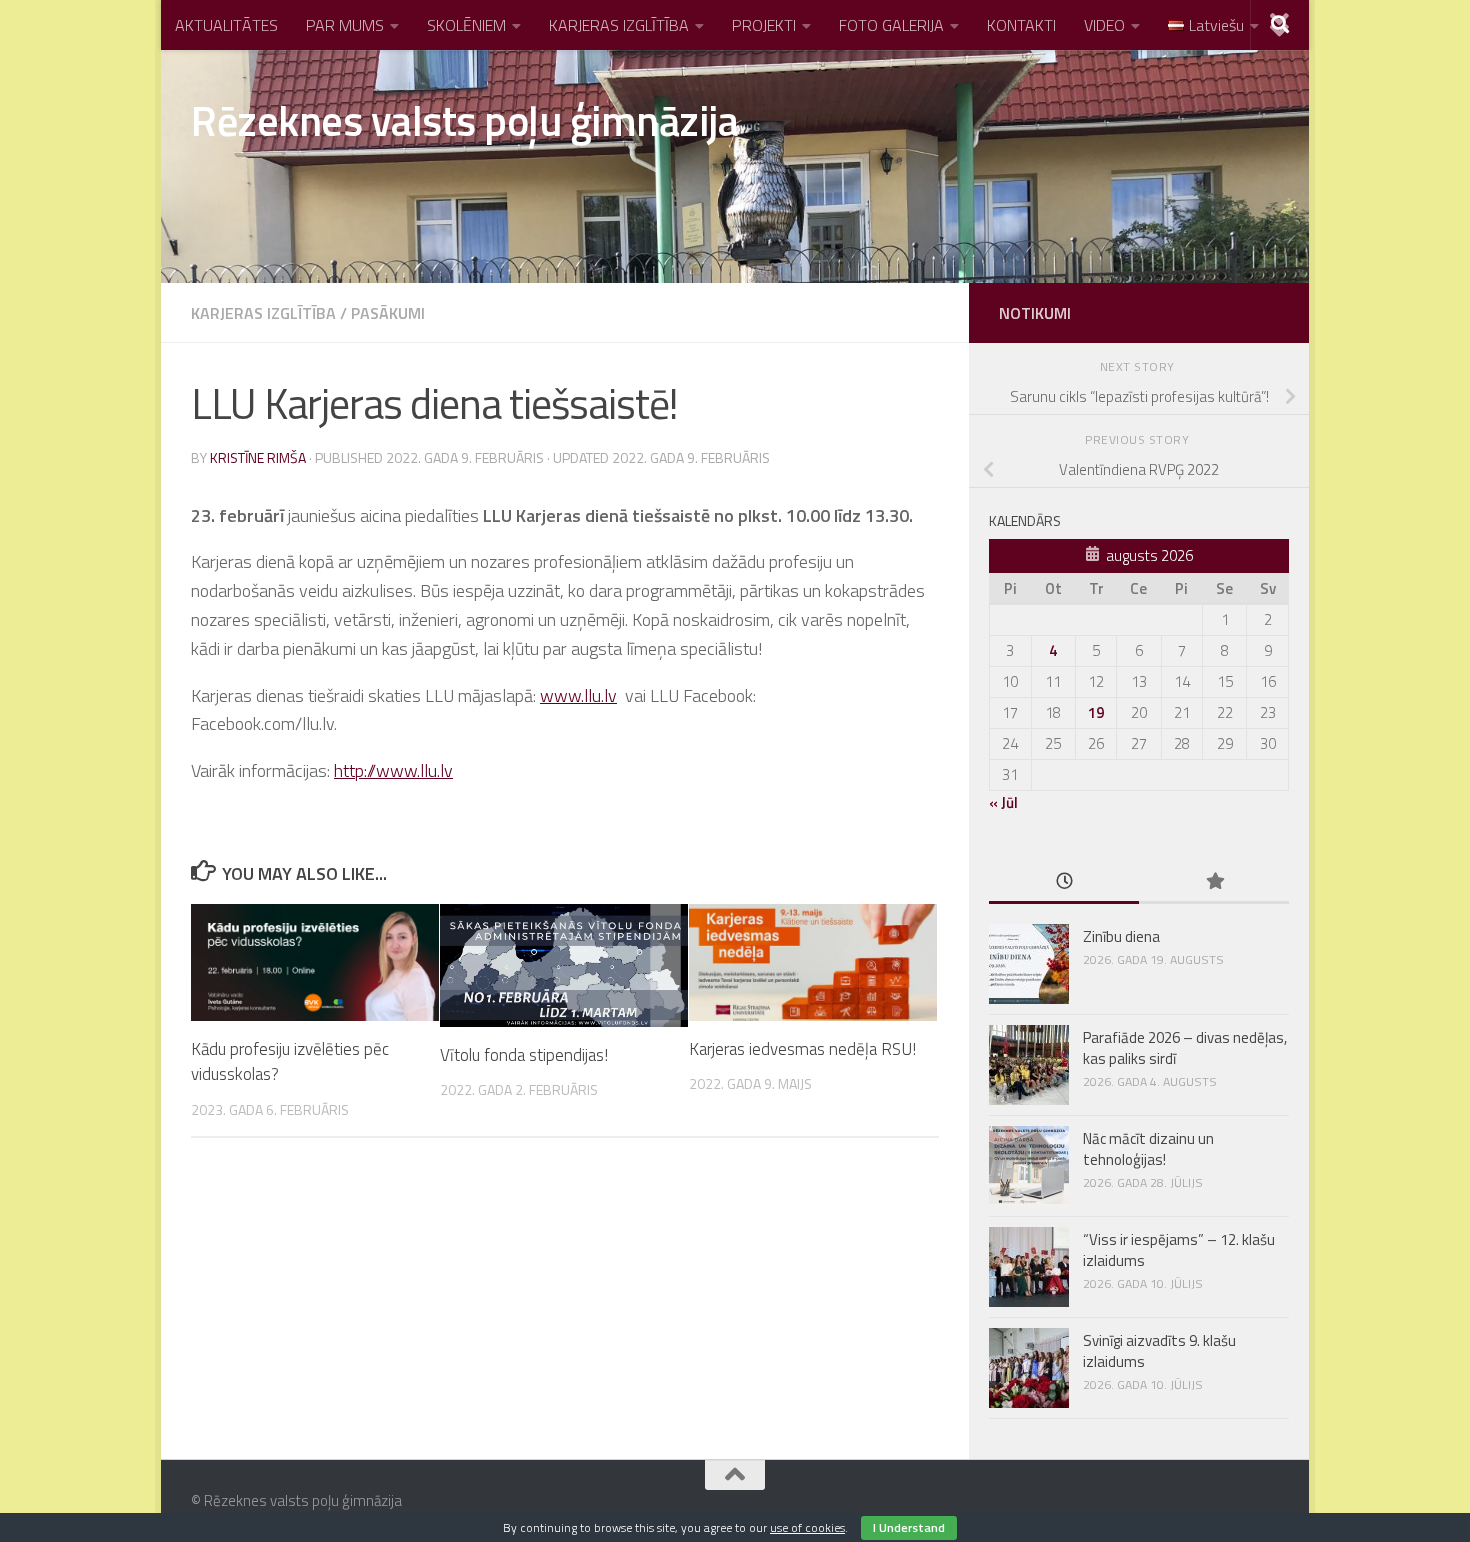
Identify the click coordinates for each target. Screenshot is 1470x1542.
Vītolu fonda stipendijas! (524, 1055)
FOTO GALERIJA (891, 25)
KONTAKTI (1021, 25)
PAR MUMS (345, 25)
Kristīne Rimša (258, 457)
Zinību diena (1121, 936)
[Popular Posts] (1214, 882)
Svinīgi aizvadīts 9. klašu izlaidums (1159, 1351)
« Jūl (1003, 802)
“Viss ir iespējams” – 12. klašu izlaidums (1179, 1250)
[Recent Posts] (1064, 882)
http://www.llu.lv (393, 770)
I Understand (909, 1527)
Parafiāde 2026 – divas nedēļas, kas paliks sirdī (1185, 1048)
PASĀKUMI (388, 313)
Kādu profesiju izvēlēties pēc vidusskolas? (290, 1062)
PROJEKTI (764, 25)
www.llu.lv (578, 695)
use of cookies (807, 1527)
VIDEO (1104, 25)
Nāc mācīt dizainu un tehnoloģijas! (1148, 1149)
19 (1096, 712)
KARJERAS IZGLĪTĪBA (619, 25)
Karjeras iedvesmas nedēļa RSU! (802, 1049)
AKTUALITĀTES (226, 25)
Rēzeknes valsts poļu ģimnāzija (464, 120)
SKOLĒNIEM (466, 25)
